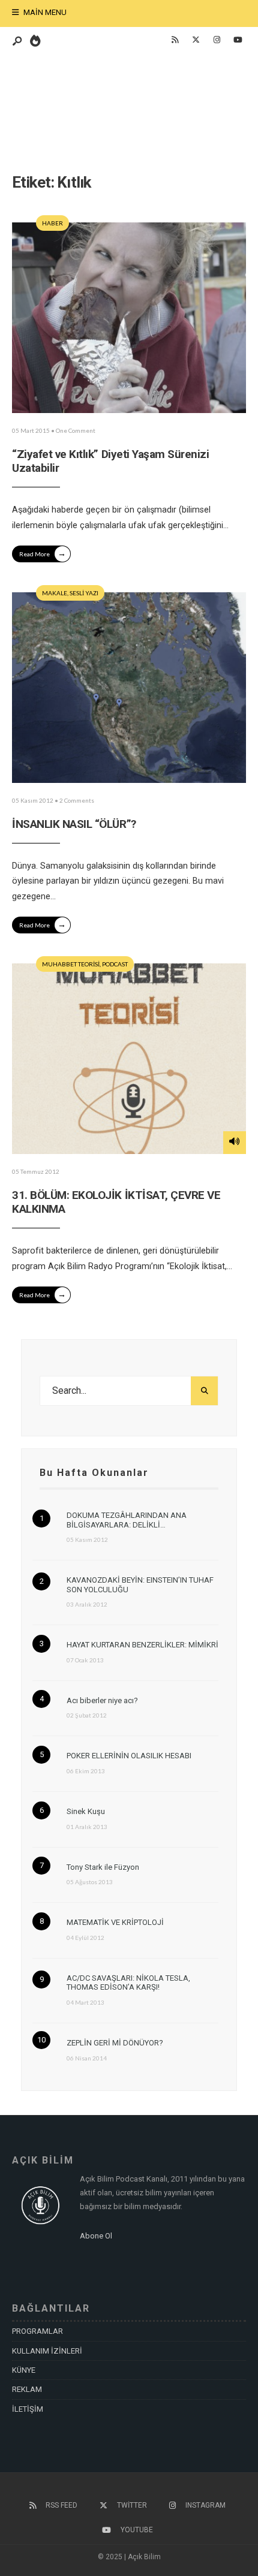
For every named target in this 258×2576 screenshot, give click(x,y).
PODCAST (115, 964)
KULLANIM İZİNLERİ (47, 2351)
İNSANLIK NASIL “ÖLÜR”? (74, 824)
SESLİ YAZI (84, 593)
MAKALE (55, 593)
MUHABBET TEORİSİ (71, 964)
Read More (43, 553)
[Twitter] (196, 40)
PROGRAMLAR (37, 2331)
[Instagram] (217, 40)
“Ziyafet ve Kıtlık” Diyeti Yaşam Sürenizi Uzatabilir (111, 461)
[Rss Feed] (175, 40)
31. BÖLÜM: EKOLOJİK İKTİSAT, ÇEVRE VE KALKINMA (116, 1202)
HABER (52, 223)
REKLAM (27, 2389)
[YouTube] (238, 40)
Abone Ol (96, 2236)
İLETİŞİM (28, 2409)
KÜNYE (24, 2370)
